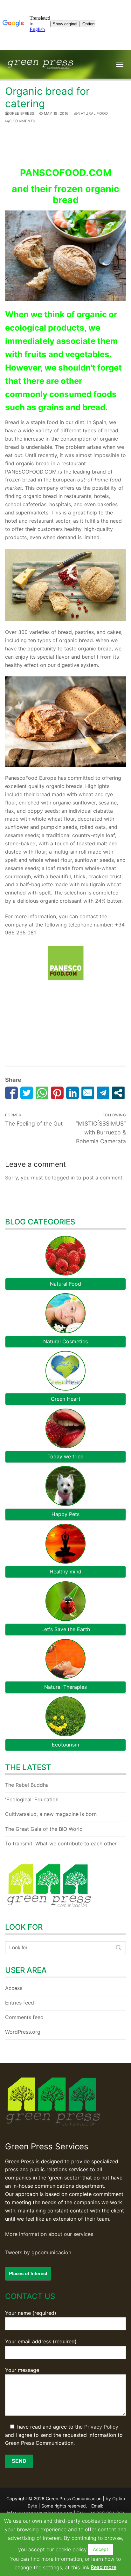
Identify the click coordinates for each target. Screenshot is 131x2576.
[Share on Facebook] (11, 1093)
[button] (100, 2549)
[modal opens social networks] (118, 1093)
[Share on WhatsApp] (42, 1093)
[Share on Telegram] (103, 1093)
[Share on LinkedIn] (72, 1093)
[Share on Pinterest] (57, 1093)
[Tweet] (27, 1093)
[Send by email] (88, 1093)
